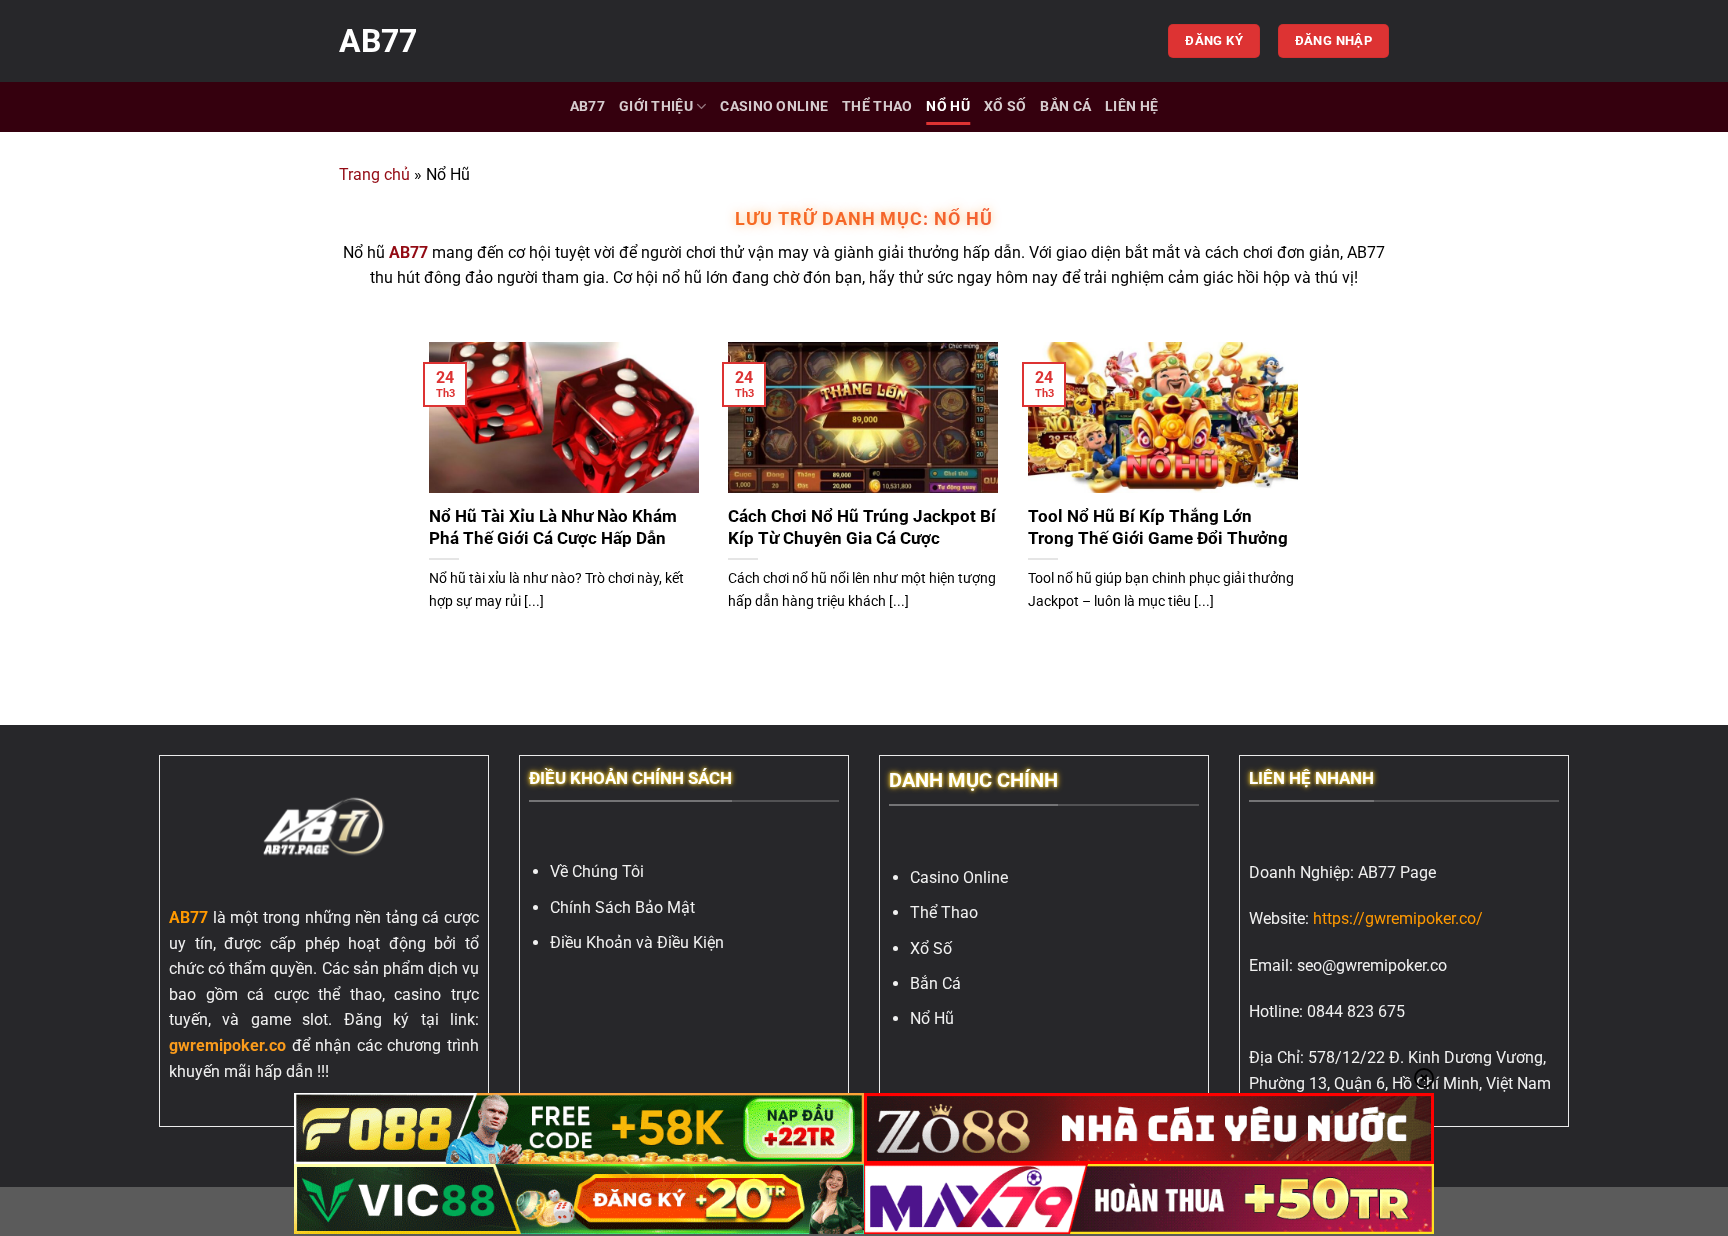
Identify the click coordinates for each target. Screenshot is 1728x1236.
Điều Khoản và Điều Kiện (637, 942)
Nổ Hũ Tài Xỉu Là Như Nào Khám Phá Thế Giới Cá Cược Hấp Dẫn (553, 527)
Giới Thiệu (656, 106)
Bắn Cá (1065, 106)
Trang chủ (374, 174)
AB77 (378, 41)
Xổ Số (1005, 106)
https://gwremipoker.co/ (1398, 918)
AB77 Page (1397, 872)
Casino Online (774, 106)
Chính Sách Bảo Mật (622, 907)
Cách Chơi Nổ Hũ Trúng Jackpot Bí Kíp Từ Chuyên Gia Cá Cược (862, 527)
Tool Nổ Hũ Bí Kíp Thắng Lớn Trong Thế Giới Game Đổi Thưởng (1162, 527)
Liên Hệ (1131, 106)
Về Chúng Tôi (597, 871)
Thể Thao (877, 106)
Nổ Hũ (947, 106)
